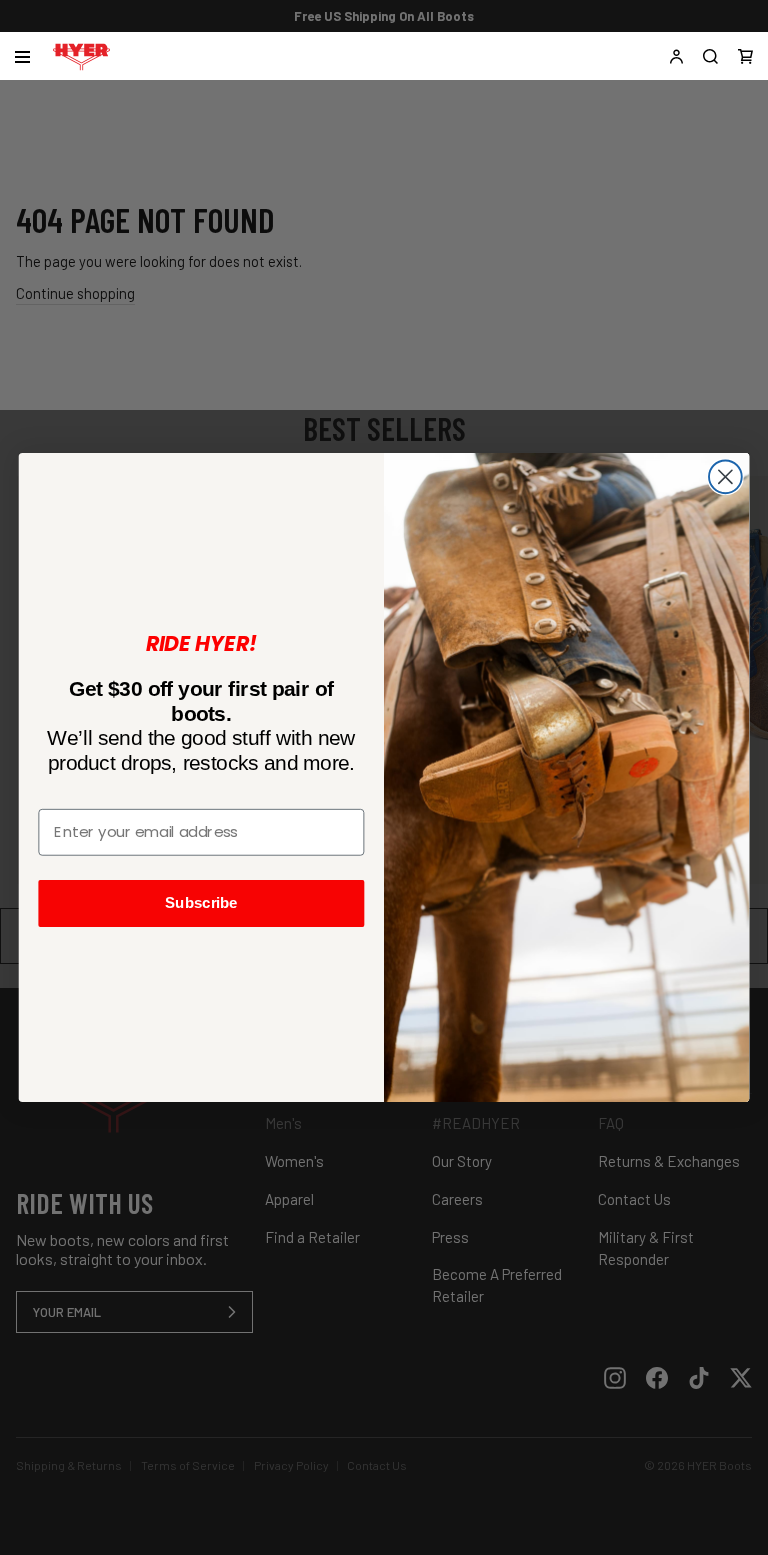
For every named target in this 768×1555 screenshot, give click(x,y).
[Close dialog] (725, 477)
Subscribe (201, 903)
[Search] (710, 56)
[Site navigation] (22, 57)
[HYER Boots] (81, 56)
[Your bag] (745, 56)
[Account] (676, 56)
